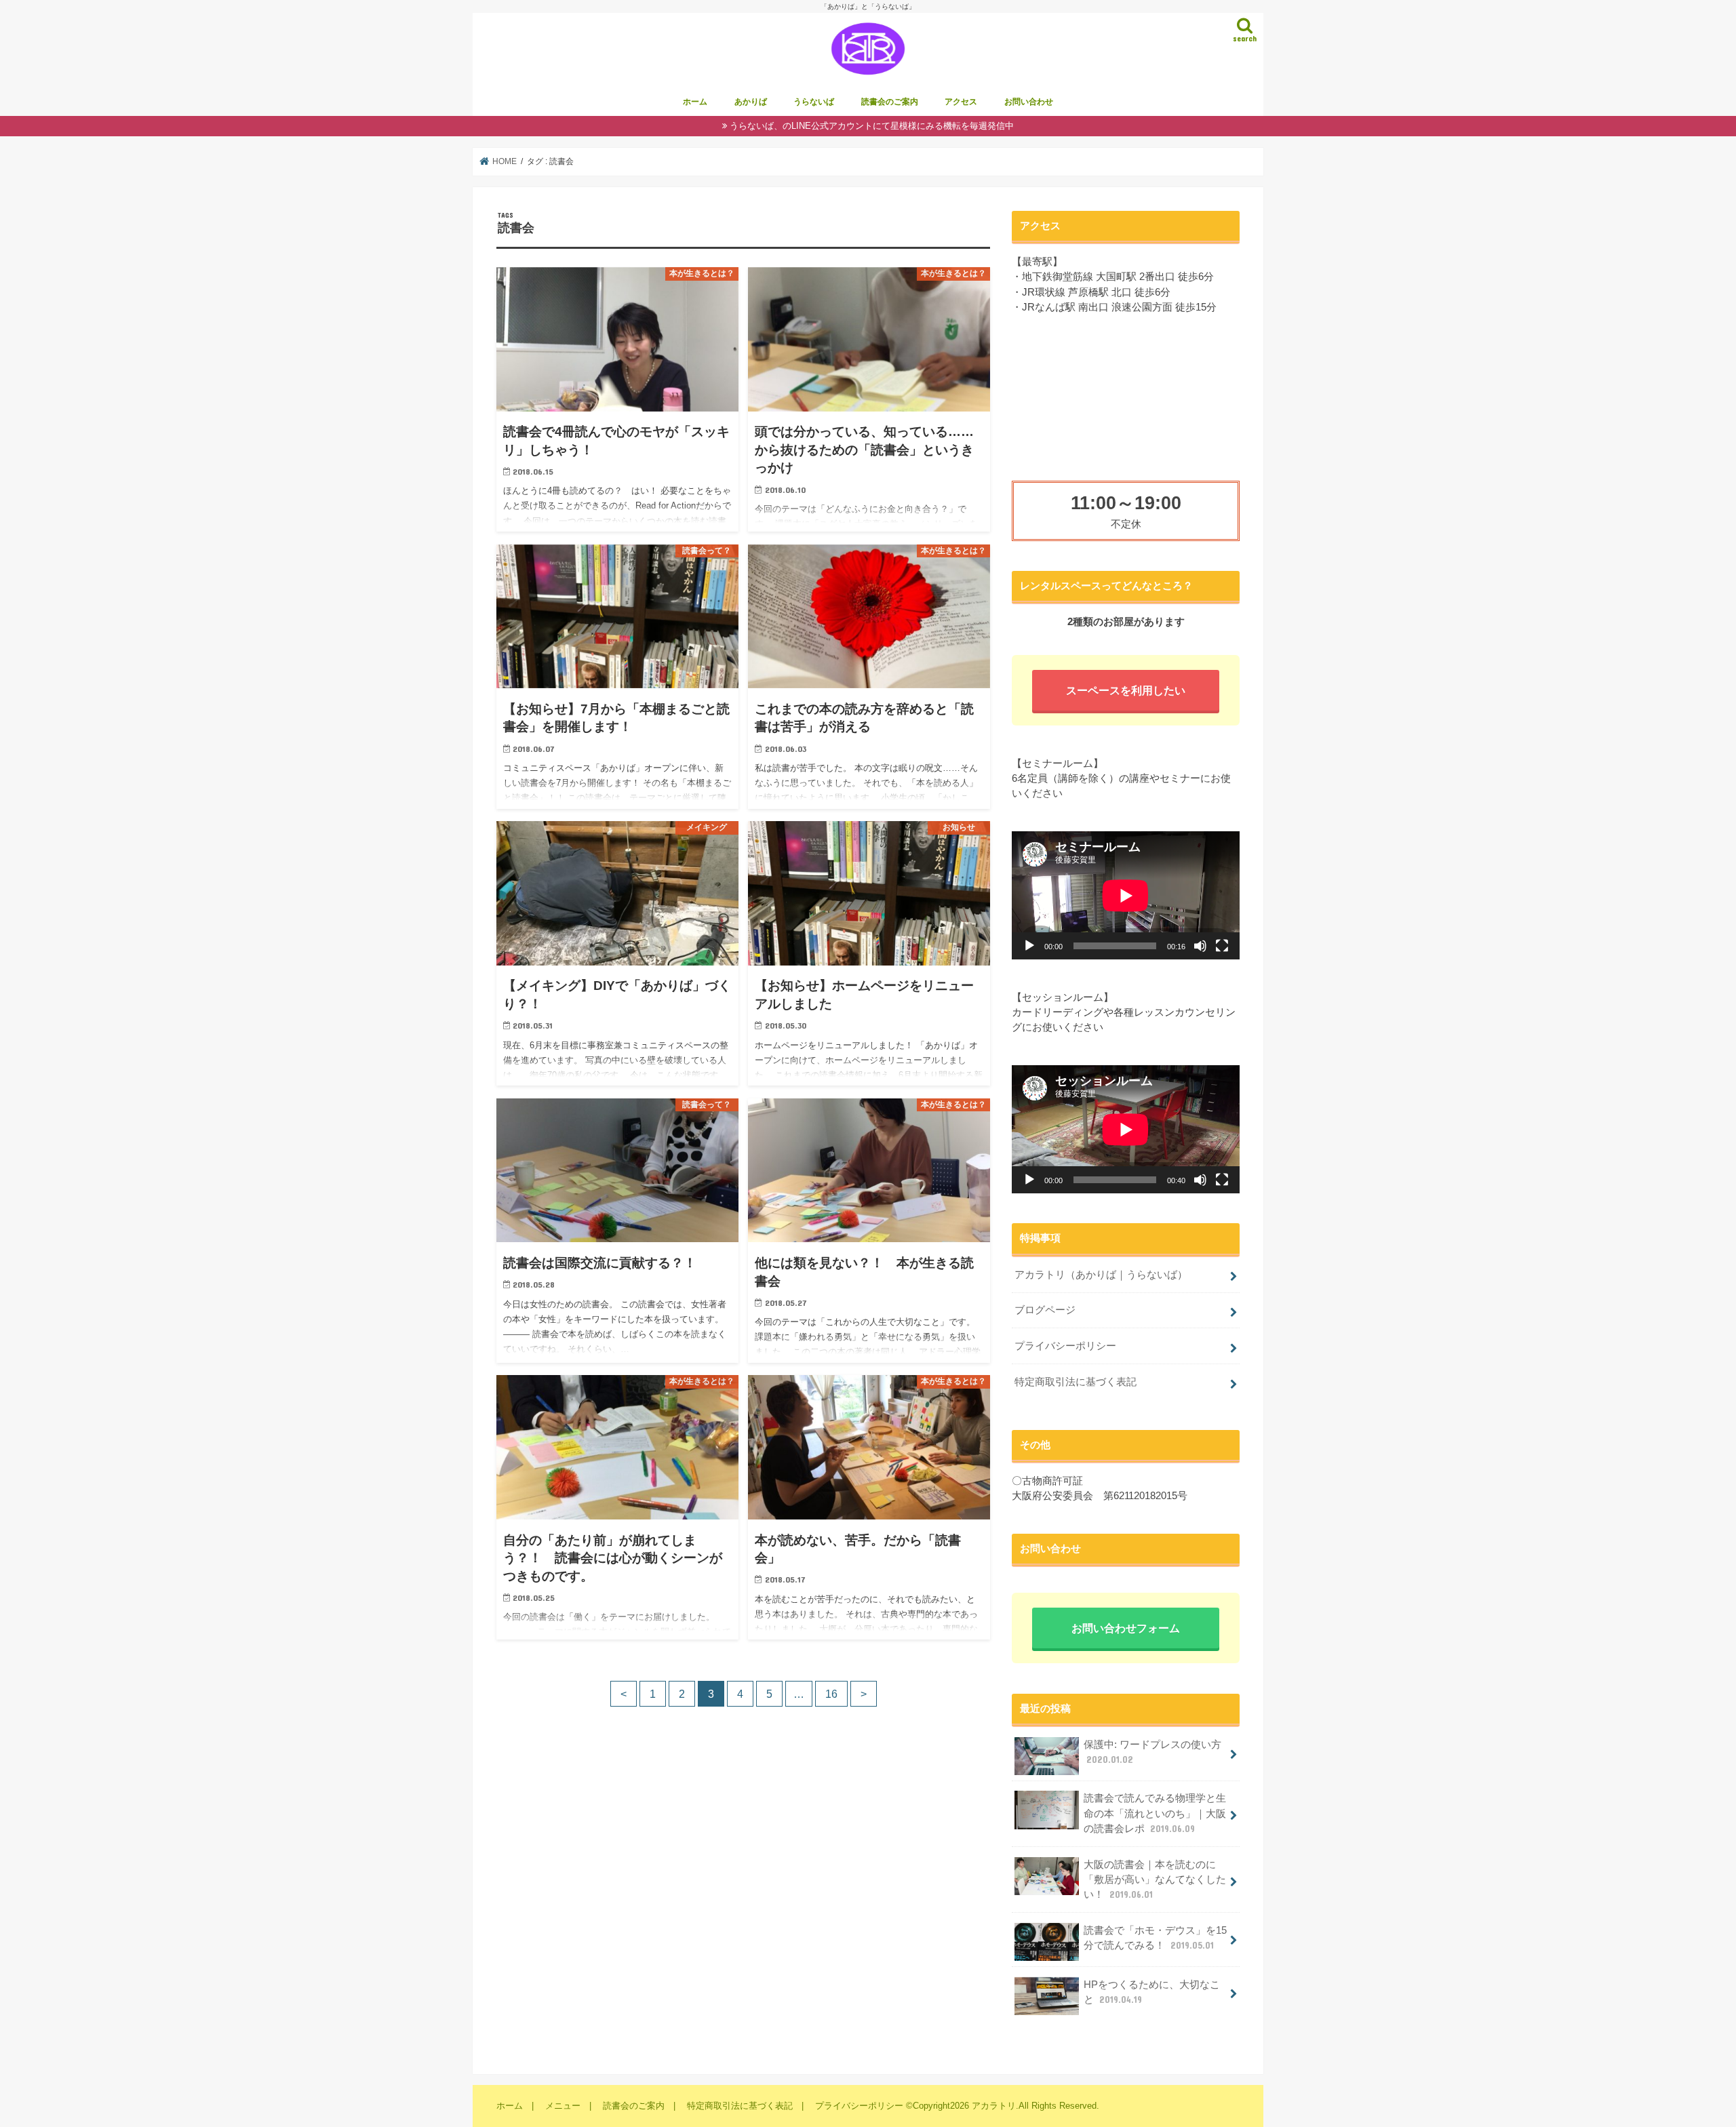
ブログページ (1045, 1310)
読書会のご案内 (890, 102)
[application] (1126, 895)
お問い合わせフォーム (1126, 1628)
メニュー (563, 2106)
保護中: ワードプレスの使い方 (1152, 1752)
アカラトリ (994, 2106)
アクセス (961, 102)
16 (831, 1694)
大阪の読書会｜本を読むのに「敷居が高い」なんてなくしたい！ (1155, 1880)
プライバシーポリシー (1065, 1346)
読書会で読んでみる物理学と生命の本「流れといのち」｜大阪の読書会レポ (1155, 1813)
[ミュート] (1200, 946)
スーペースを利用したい (1126, 690)
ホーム (695, 102)
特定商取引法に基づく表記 (1076, 1382)
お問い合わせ (1029, 102)
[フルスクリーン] (1222, 946)
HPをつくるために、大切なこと (1152, 1992)
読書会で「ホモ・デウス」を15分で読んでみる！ (1155, 1938)
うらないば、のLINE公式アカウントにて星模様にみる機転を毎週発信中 (872, 126)
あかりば (751, 102)
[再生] (1029, 946)
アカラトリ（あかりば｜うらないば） (1101, 1275)
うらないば (814, 102)
